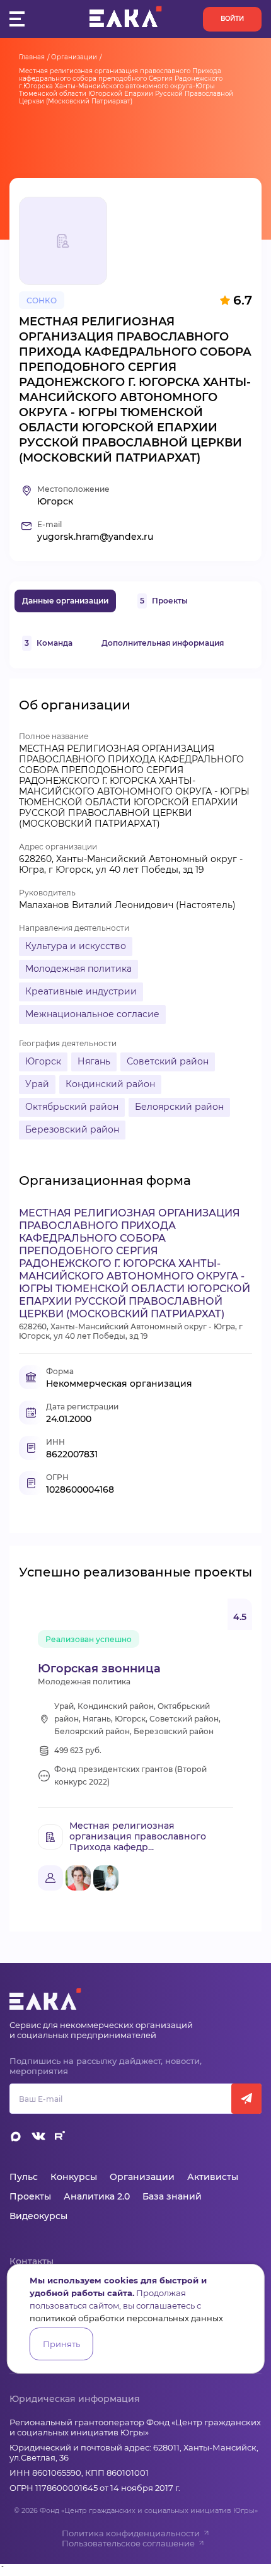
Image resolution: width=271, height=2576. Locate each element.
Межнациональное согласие (92, 1014)
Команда (49, 643)
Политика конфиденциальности (131, 2533)
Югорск (43, 1061)
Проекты (164, 601)
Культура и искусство (76, 946)
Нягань (94, 1061)
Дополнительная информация (163, 643)
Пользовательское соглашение (128, 2543)
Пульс (24, 2177)
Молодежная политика (78, 969)
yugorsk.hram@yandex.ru (95, 537)
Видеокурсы (38, 2216)
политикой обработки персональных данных (126, 2318)
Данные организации (65, 601)
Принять (61, 2344)
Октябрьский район (72, 1107)
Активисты (213, 2177)
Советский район (168, 1061)
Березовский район (72, 1129)
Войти (232, 19)
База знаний (172, 2196)
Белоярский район (179, 1107)
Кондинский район (110, 1084)
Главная (32, 57)
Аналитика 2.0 (97, 2196)
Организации (74, 57)
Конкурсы (74, 2177)
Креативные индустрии (81, 991)
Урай (37, 1084)
